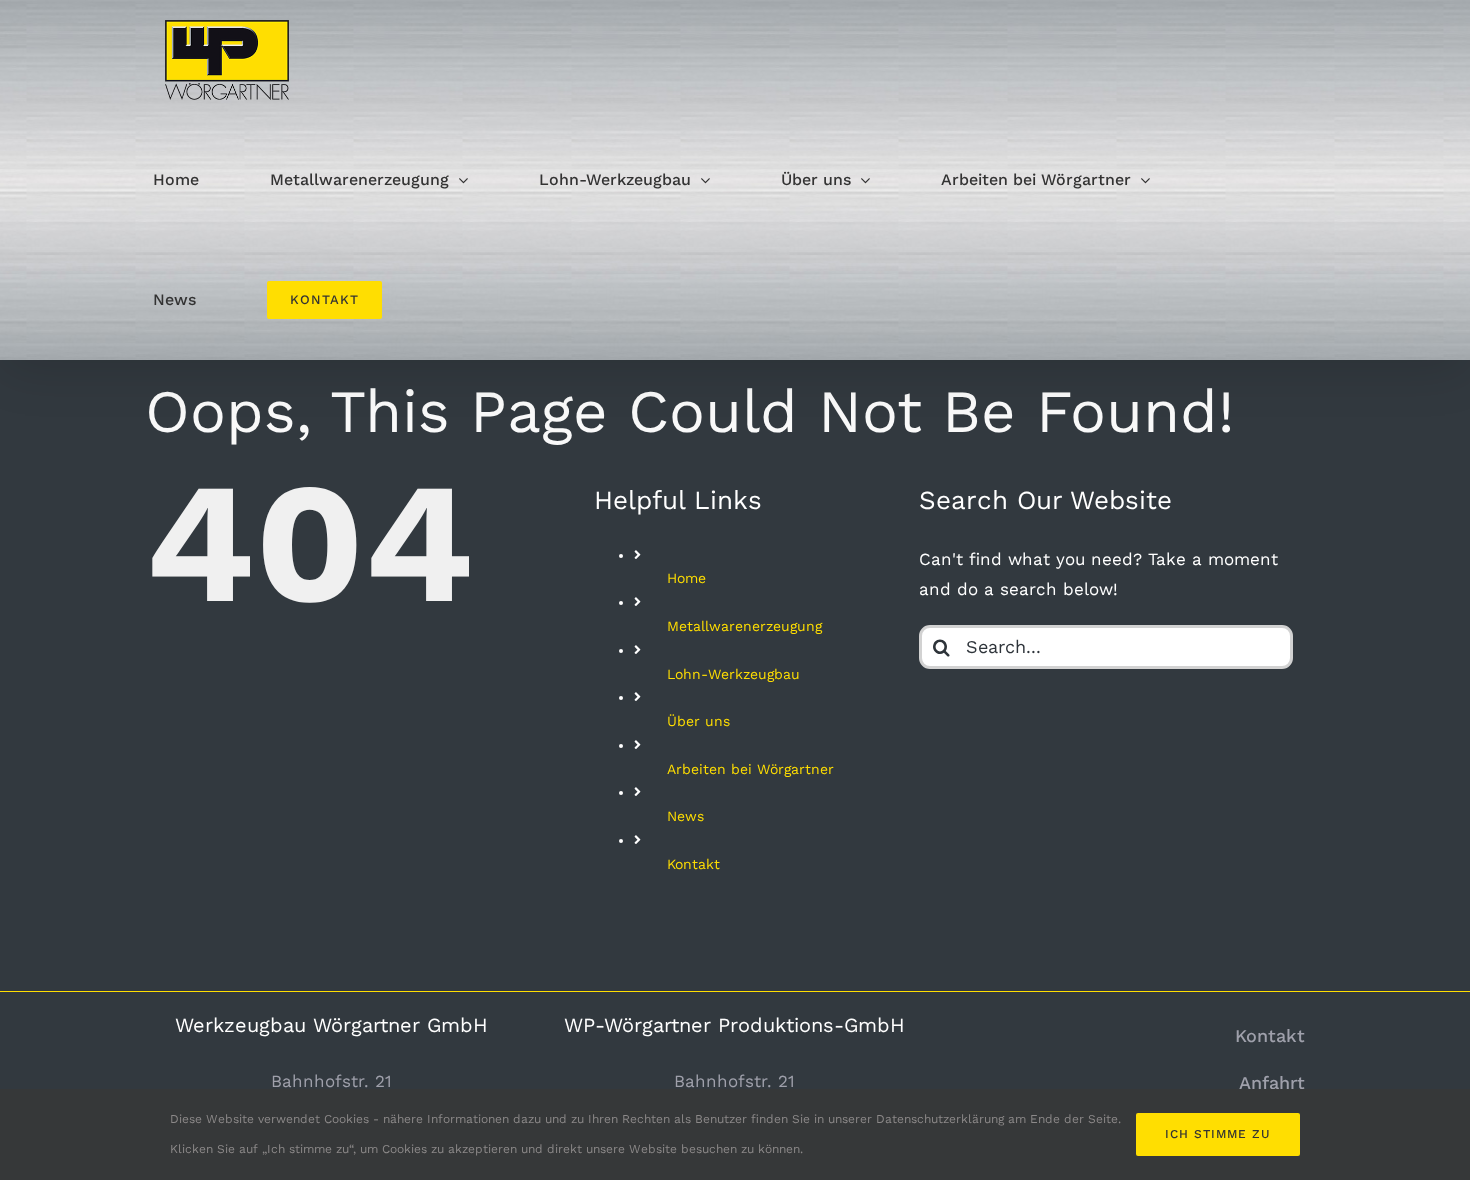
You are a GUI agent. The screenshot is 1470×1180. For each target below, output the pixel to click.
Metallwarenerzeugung (744, 626)
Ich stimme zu (1218, 1134)
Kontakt (693, 864)
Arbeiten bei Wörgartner (750, 769)
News (685, 816)
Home (686, 578)
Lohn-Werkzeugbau (733, 674)
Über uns (698, 721)
